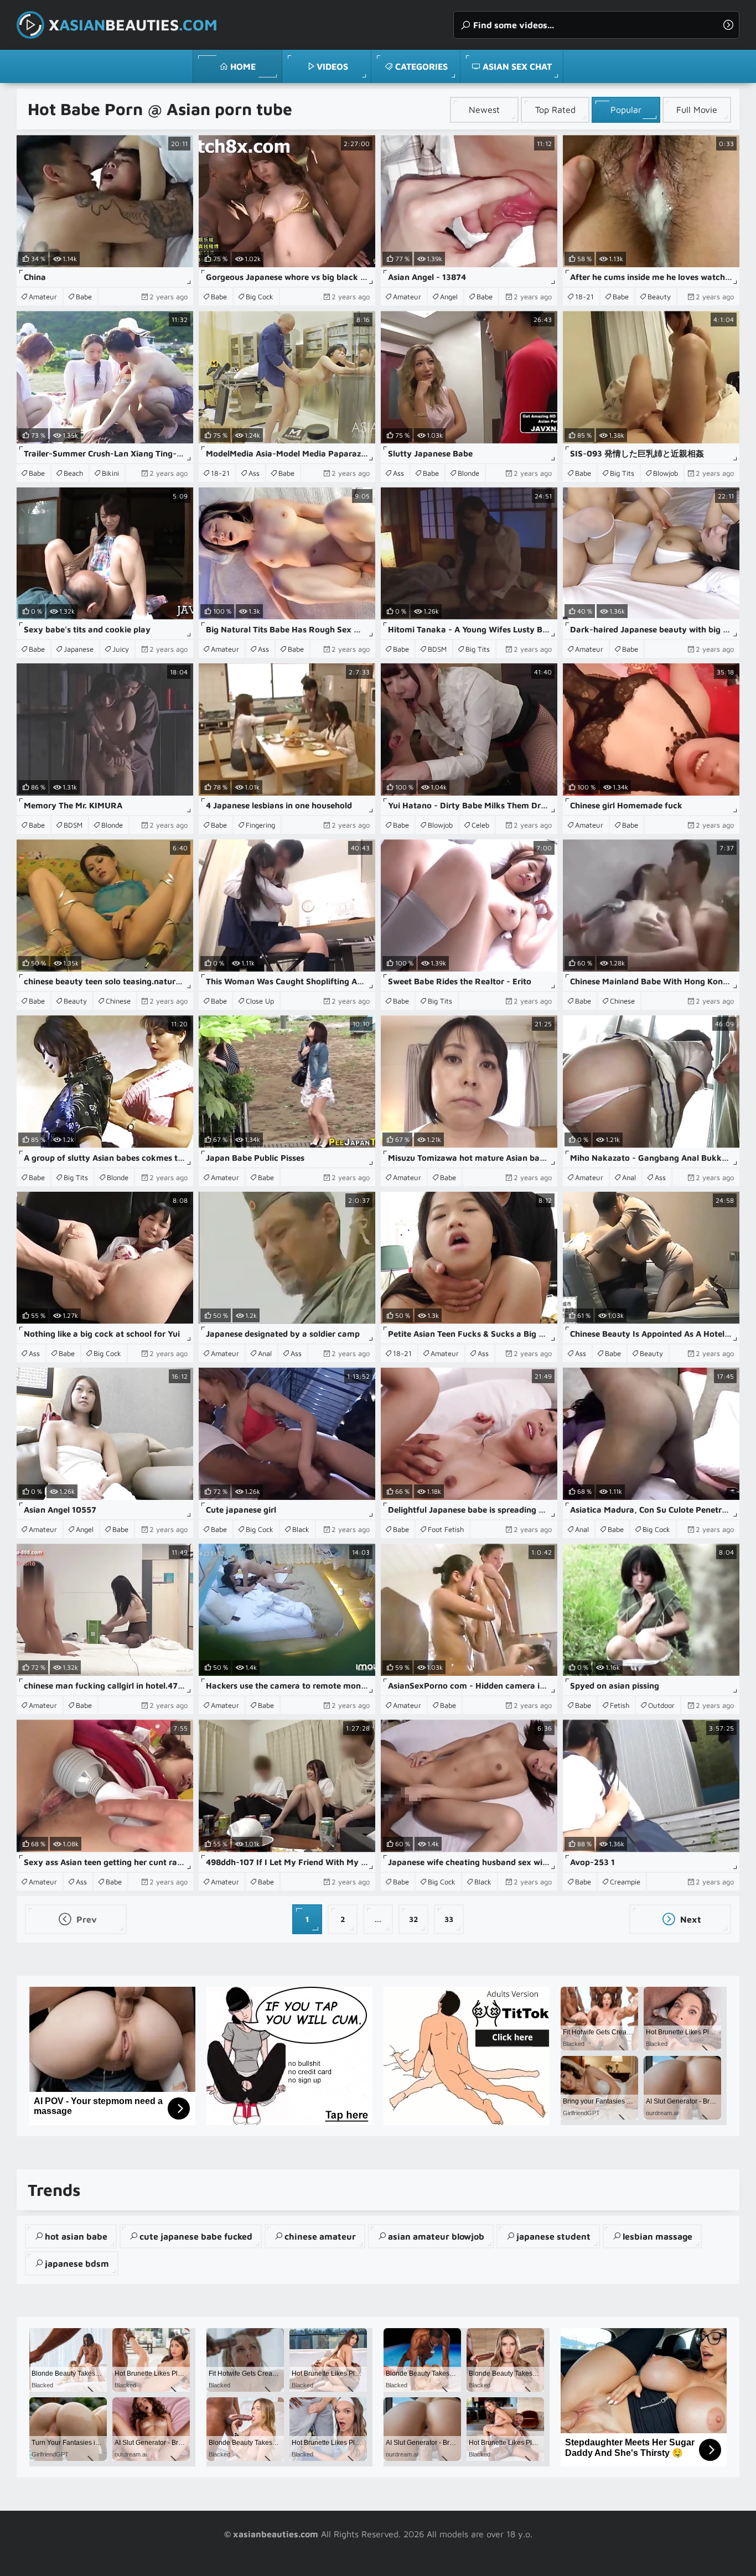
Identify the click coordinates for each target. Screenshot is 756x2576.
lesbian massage (657, 2236)
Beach (73, 473)
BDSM (437, 649)
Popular (626, 110)
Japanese (79, 649)
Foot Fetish (446, 1529)
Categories (421, 66)
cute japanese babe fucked (196, 2236)
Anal (629, 1177)
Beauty (659, 297)
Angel (449, 297)
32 (414, 1919)
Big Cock (260, 297)
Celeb (480, 825)
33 (449, 1919)
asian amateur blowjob (436, 2236)
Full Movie (697, 110)
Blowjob (666, 473)
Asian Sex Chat (517, 66)
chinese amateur (320, 2236)
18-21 (584, 297)
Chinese (118, 1001)
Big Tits (622, 473)
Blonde (468, 473)
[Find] (728, 25)
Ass (254, 473)
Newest (484, 110)
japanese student (553, 2236)
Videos (332, 66)
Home (243, 66)
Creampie (625, 1882)
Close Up (260, 1001)
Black (301, 1529)
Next (690, 1919)
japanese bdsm (77, 2263)
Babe (84, 297)
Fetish (620, 1705)
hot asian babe (76, 2236)
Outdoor (661, 1705)
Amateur (43, 297)
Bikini (110, 473)
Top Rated (555, 110)
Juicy (121, 649)
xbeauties (133, 25)
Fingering (260, 825)
